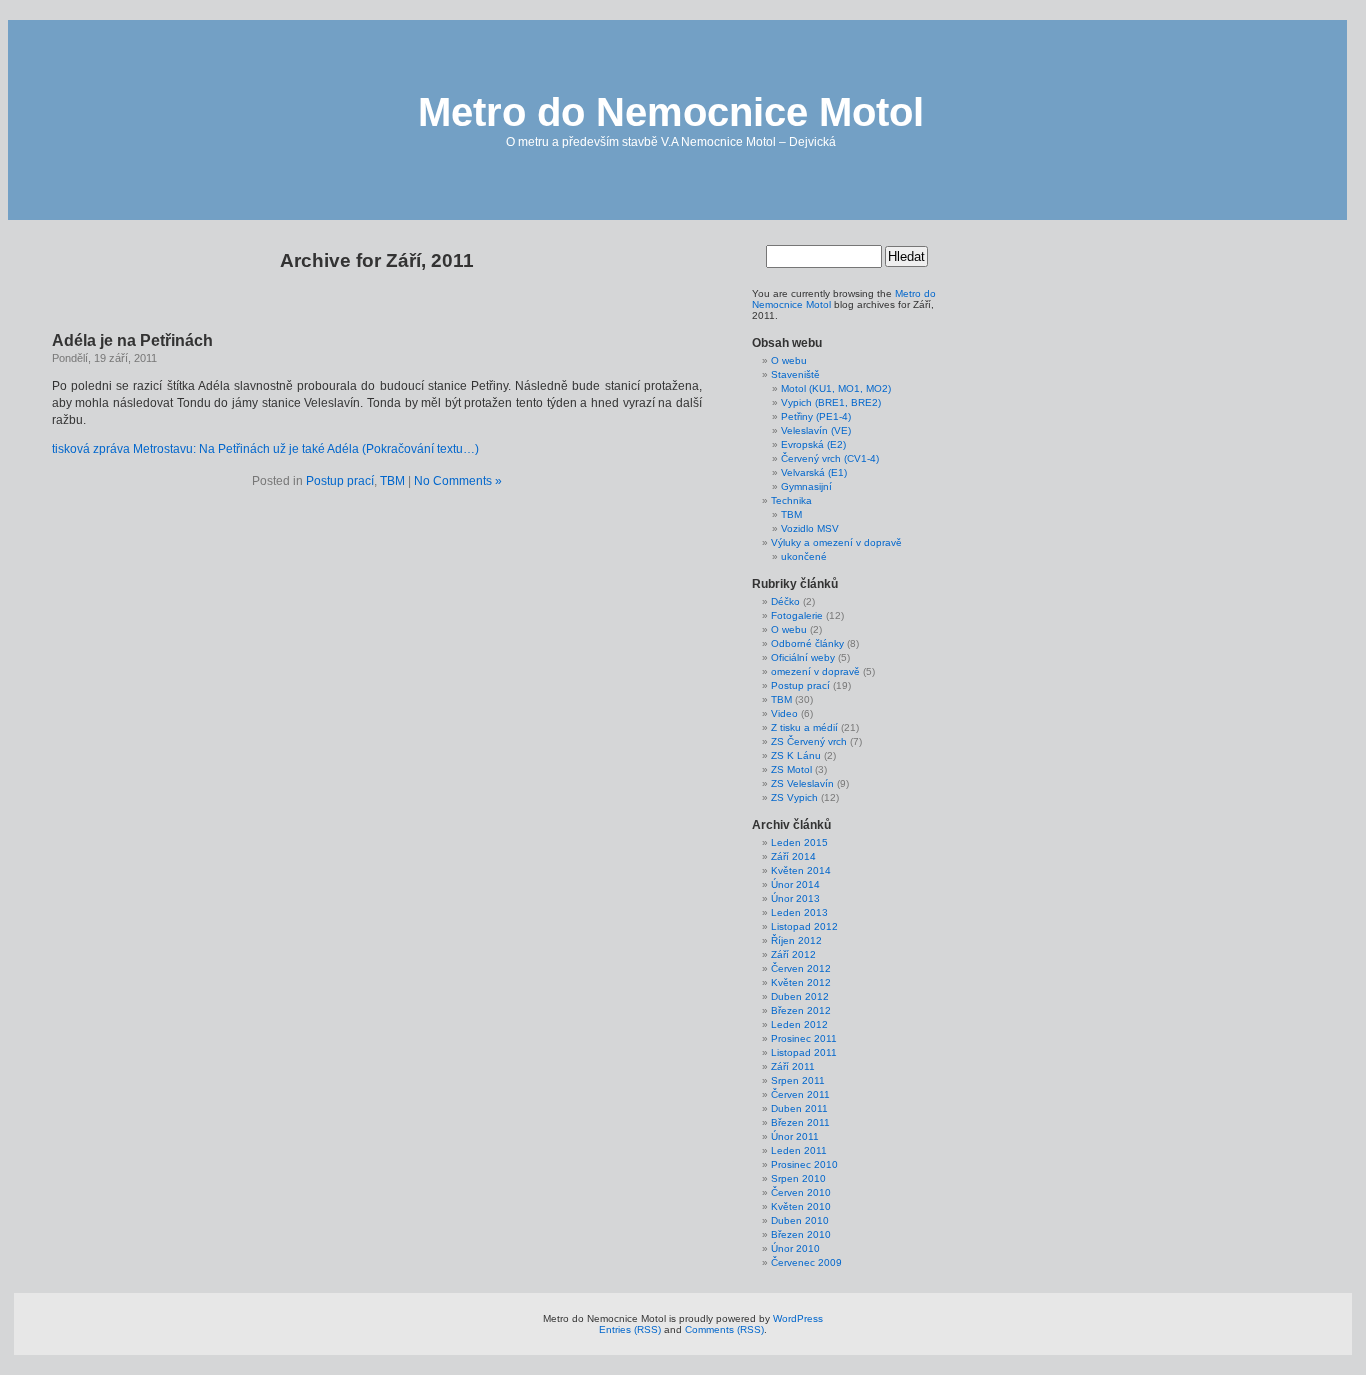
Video (784, 713)
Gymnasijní (806, 486)
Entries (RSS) (630, 1329)
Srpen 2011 (798, 1080)
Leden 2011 (799, 1150)
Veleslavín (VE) (816, 430)
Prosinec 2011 (804, 1038)
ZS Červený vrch (809, 741)
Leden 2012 (799, 1024)
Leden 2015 (799, 842)
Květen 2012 (801, 982)
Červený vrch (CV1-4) (830, 458)
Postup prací (340, 481)
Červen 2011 (800, 1094)
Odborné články (807, 643)
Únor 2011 (795, 1136)
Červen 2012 (801, 968)
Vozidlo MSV (810, 528)
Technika (791, 500)
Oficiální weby (803, 657)
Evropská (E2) (813, 444)
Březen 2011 (800, 1122)
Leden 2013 (799, 912)
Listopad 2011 (804, 1052)
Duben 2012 (800, 996)
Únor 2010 (795, 1248)
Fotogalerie (797, 615)
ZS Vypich (794, 797)
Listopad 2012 (804, 926)
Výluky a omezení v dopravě (836, 542)
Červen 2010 (801, 1192)
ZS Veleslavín (802, 783)
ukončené (804, 556)
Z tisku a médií (804, 727)
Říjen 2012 (796, 940)
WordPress (798, 1318)
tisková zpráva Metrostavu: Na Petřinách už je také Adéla (205, 449)
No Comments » (458, 481)
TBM (392, 481)
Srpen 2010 (798, 1178)
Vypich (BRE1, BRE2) (831, 402)
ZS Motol (791, 769)
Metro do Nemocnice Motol (671, 112)
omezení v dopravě (815, 671)
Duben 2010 (800, 1220)
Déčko (785, 601)
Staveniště (795, 374)
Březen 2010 (801, 1234)
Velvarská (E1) (814, 472)
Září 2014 (793, 856)
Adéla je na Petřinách (132, 340)
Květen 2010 (801, 1206)
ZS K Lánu (796, 755)
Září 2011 (793, 1066)
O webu (789, 360)
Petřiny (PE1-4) (816, 416)
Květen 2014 (801, 870)
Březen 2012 (801, 1010)
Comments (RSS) (724, 1329)
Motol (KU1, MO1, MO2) (836, 388)
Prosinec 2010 (804, 1164)
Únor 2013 (795, 898)
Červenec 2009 (806, 1262)
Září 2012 (793, 954)
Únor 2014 (795, 884)
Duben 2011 (799, 1108)
